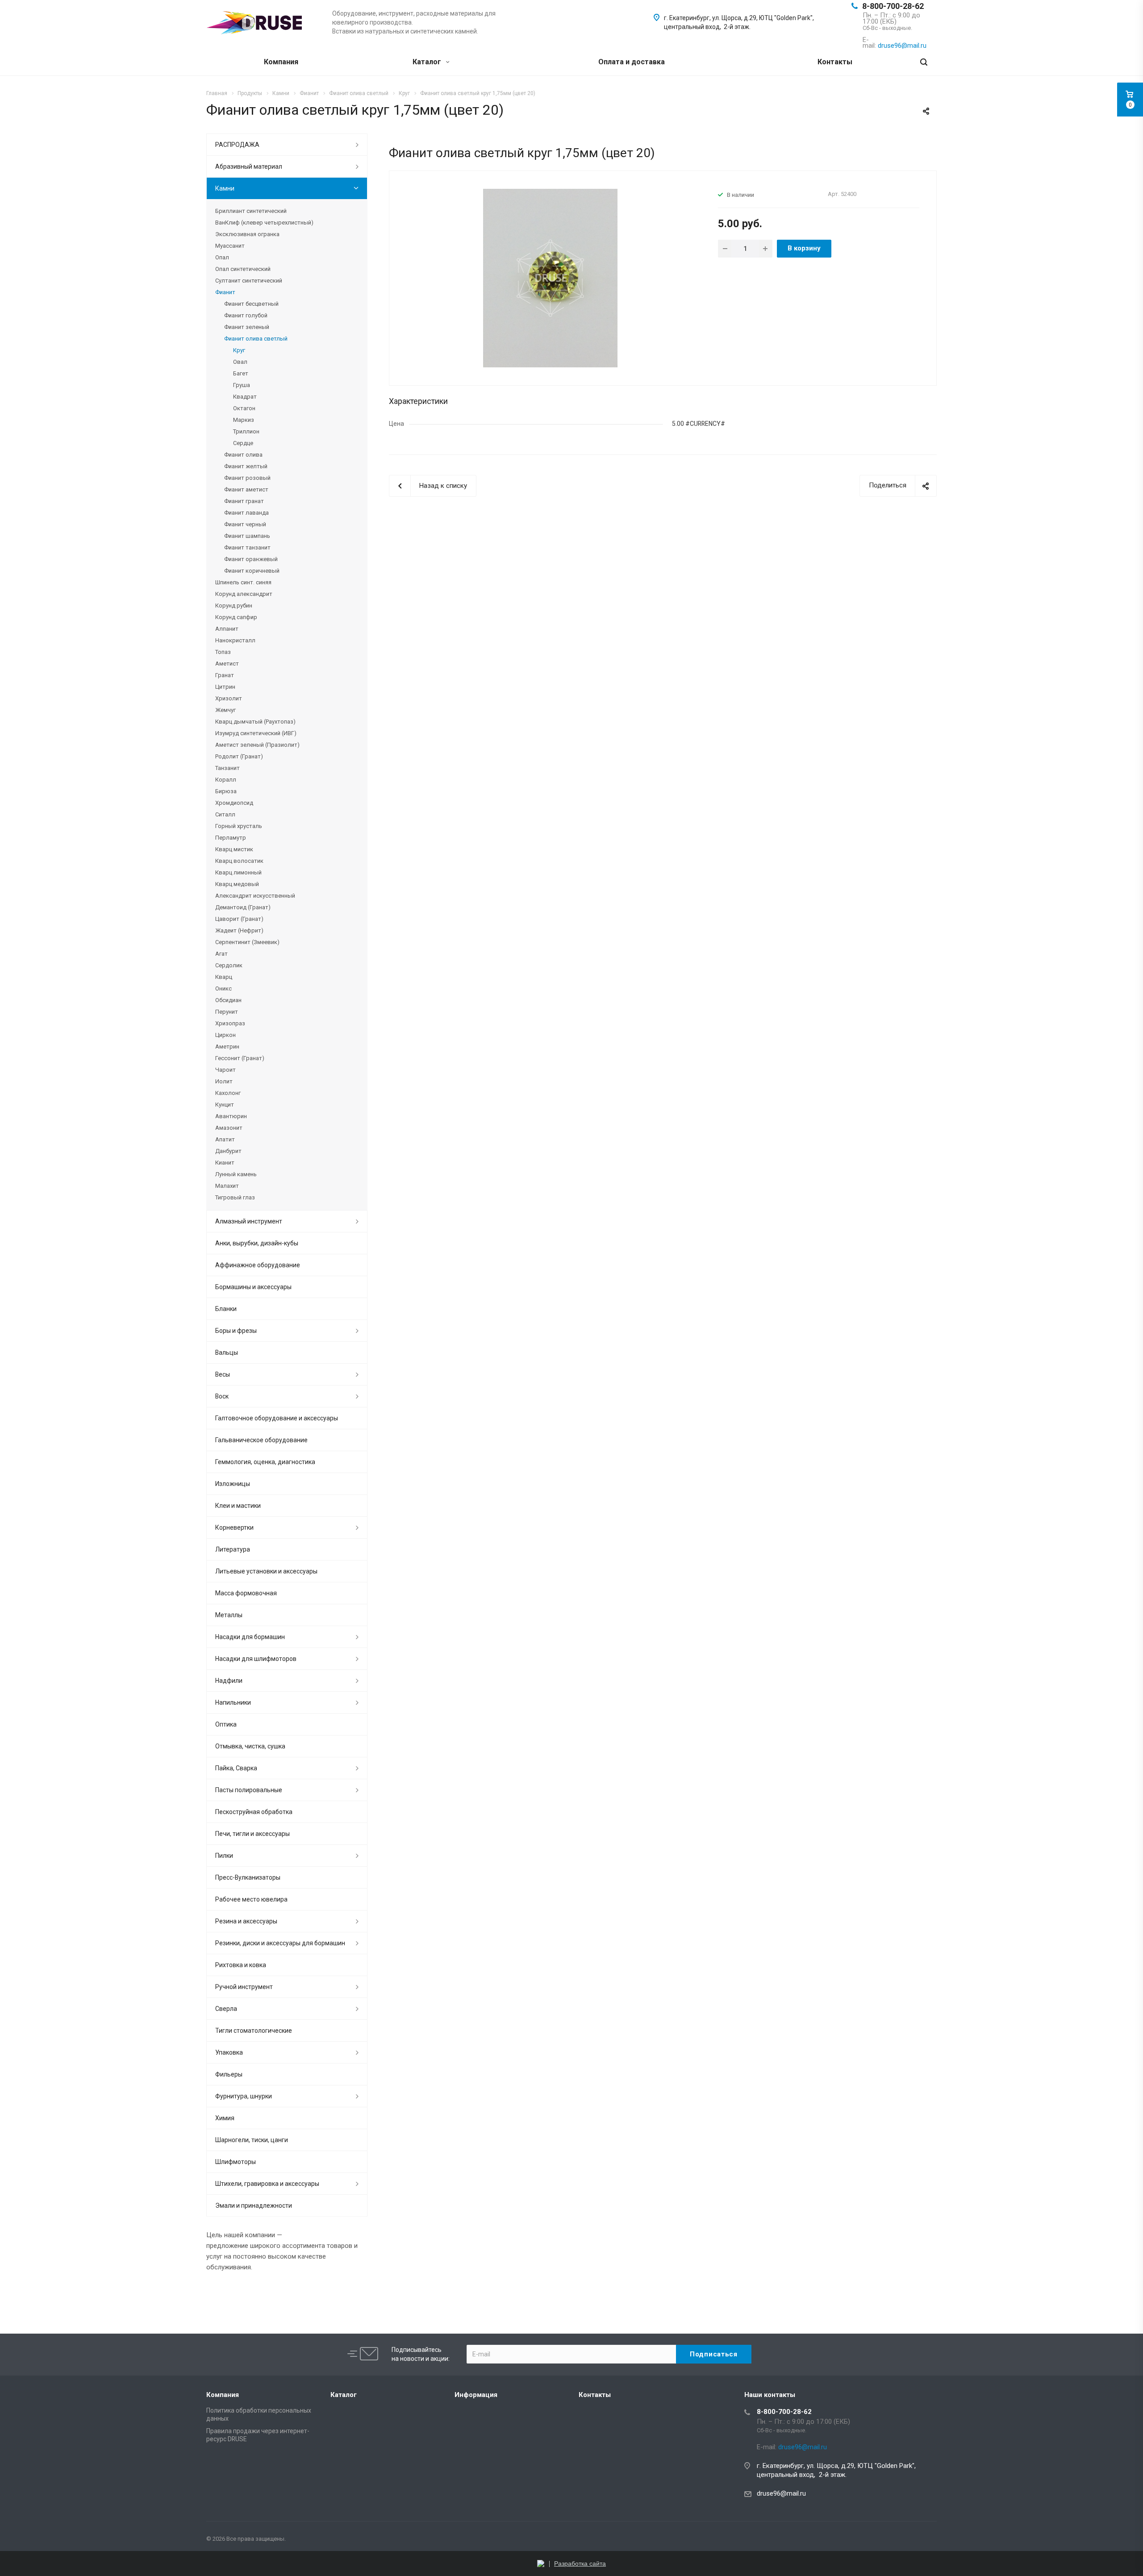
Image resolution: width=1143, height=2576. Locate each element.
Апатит (225, 1139)
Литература (233, 1549)
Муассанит (230, 246)
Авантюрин (231, 1116)
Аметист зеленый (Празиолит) (257, 745)
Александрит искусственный (255, 896)
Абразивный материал (249, 166)
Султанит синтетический (249, 281)
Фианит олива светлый (256, 339)
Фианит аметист (246, 489)
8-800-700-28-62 (893, 6)
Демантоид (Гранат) (243, 907)
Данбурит (228, 1151)
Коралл (226, 780)
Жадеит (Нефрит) (239, 930)
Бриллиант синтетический (251, 211)
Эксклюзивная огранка (247, 234)
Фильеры (229, 2074)
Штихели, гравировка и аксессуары (267, 2184)
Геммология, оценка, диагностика (265, 1462)
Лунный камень (236, 1174)
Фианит (225, 292)
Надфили (229, 1681)
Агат (221, 954)
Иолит (224, 1081)
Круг (239, 350)
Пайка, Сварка (236, 1768)
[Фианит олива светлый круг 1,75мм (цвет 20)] (550, 278)
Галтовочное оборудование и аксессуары (277, 1418)
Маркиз (244, 420)
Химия (225, 2118)
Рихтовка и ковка (241, 1965)
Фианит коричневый (252, 571)
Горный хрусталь (239, 826)
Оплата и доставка (632, 62)
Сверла (226, 2009)
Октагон (244, 408)
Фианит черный (245, 524)
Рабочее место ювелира (251, 1899)
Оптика (226, 1724)
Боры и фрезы (236, 1331)
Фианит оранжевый (251, 559)
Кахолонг (228, 1093)
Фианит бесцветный (251, 304)
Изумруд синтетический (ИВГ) (256, 733)
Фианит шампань (247, 536)
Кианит (225, 1163)
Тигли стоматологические (254, 2031)
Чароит (225, 1070)
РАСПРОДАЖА (237, 145)
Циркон (225, 1035)
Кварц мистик (234, 849)
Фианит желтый (246, 466)
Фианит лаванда (246, 513)
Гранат (225, 675)
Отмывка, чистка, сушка (250, 1746)
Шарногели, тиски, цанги (252, 2140)
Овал (240, 362)
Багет (241, 373)
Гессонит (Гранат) (240, 1058)
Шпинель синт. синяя (243, 582)
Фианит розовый (247, 478)
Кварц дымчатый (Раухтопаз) (255, 722)
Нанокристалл (235, 640)
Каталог (428, 62)
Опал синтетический (243, 269)
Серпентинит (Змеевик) (247, 942)
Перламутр (231, 838)
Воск (222, 1396)
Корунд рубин (234, 606)
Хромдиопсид (234, 803)
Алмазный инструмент (249, 1221)
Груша (242, 385)
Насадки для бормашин (250, 1637)
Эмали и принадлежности (254, 2206)
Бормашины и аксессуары (253, 1287)
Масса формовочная (246, 1593)
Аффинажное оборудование (258, 1265)
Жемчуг (225, 710)
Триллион (246, 431)
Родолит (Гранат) (239, 756)
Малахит (227, 1186)
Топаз (223, 652)
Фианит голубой (246, 315)
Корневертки (234, 1527)
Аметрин (227, 1047)
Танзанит (227, 768)
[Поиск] (924, 62)
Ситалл (225, 814)
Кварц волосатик (239, 861)
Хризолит (229, 698)
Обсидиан (228, 1000)
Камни (225, 188)
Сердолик (229, 965)
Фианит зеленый (247, 327)
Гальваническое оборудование (261, 1440)
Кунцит (225, 1105)
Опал (222, 257)
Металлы (229, 1615)
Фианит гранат (244, 501)
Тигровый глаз (235, 1197)
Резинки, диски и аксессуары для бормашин (280, 1943)
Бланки (226, 1309)
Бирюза (226, 791)
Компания (281, 62)
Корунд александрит (244, 594)
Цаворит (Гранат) (239, 919)
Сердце (243, 443)
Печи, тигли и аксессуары (252, 1834)
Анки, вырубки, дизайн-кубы (257, 1243)
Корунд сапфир (236, 617)
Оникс (223, 988)
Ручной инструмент (244, 1987)
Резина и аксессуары (246, 1921)
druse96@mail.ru (781, 2493)
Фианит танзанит (247, 547)
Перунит (227, 1012)
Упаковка (229, 2052)
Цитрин (225, 687)
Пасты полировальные (249, 1790)
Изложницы (233, 1484)
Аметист (227, 664)
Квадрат (245, 397)
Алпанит (227, 629)
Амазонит (229, 1128)
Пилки (224, 1856)
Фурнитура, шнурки (244, 2096)
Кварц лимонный (238, 872)
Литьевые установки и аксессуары (266, 1571)
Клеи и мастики (238, 1506)
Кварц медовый (237, 884)
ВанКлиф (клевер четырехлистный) (264, 223)
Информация (476, 2395)
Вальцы (227, 1353)
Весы (223, 1374)
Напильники (233, 1702)
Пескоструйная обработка (254, 1812)
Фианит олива (243, 455)
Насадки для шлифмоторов (256, 1659)
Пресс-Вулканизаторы (248, 1877)
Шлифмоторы (236, 2162)
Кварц (224, 977)
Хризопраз (230, 1023)
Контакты (835, 62)
